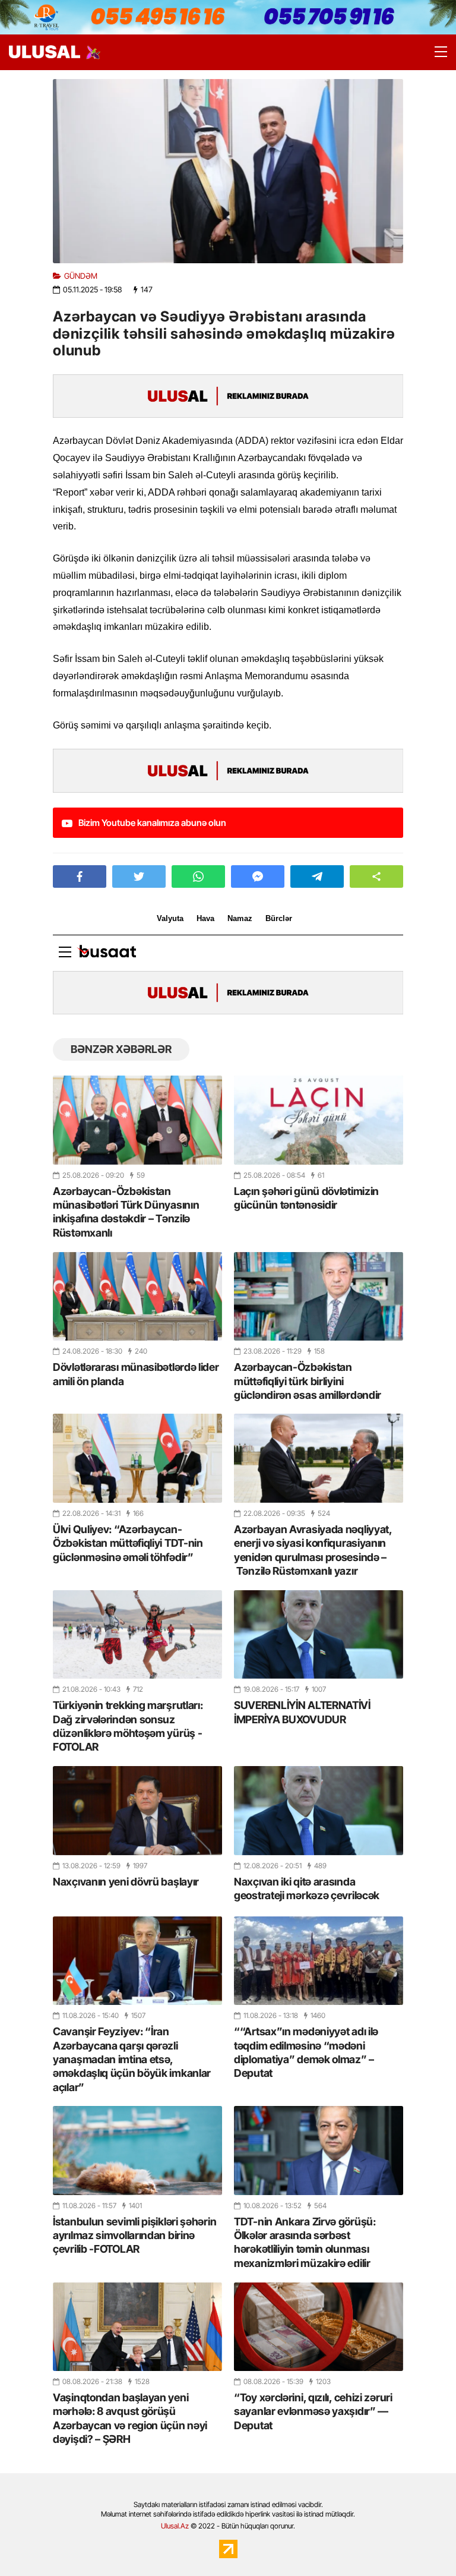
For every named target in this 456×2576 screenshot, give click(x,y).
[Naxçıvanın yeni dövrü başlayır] (137, 1810)
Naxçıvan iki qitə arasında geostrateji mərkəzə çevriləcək (307, 1888)
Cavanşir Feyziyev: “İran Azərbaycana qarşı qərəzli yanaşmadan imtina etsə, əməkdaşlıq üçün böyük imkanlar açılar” (132, 2059)
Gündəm (81, 276)
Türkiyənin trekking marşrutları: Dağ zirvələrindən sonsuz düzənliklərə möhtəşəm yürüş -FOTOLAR (128, 1726)
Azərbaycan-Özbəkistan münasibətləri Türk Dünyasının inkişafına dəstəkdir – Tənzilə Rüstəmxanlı (126, 1212)
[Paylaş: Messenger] (258, 876)
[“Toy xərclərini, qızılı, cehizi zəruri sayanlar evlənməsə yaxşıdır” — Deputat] (319, 2327)
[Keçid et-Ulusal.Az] (45, 52)
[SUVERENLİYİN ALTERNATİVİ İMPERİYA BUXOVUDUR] (319, 1634)
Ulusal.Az (175, 2526)
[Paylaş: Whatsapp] (198, 876)
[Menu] (435, 52)
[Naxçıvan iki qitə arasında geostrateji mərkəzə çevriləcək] (319, 1810)
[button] (376, 876)
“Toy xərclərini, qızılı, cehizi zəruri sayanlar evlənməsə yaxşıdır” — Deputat (313, 2411)
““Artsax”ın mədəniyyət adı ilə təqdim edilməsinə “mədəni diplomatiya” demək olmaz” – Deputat (306, 2052)
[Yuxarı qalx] (423, 2543)
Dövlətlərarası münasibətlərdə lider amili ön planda (136, 1374)
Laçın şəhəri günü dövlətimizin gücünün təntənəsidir (306, 1198)
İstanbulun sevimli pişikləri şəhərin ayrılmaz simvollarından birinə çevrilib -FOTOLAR (134, 2236)
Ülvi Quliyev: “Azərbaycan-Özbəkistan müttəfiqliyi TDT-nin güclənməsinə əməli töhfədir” (128, 1543)
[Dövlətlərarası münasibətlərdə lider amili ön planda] (137, 1296)
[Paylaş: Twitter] (139, 876)
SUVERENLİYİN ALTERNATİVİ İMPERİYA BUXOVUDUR (302, 1712)
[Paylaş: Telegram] (317, 876)
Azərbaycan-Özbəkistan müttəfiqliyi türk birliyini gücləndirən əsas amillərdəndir (308, 1381)
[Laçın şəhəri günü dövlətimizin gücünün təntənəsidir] (319, 1120)
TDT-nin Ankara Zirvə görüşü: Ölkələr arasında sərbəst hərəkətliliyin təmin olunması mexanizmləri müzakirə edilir (305, 2242)
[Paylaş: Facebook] (80, 876)
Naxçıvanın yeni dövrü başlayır (126, 1882)
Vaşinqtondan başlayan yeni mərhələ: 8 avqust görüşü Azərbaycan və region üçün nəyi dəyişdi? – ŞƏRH (130, 2418)
